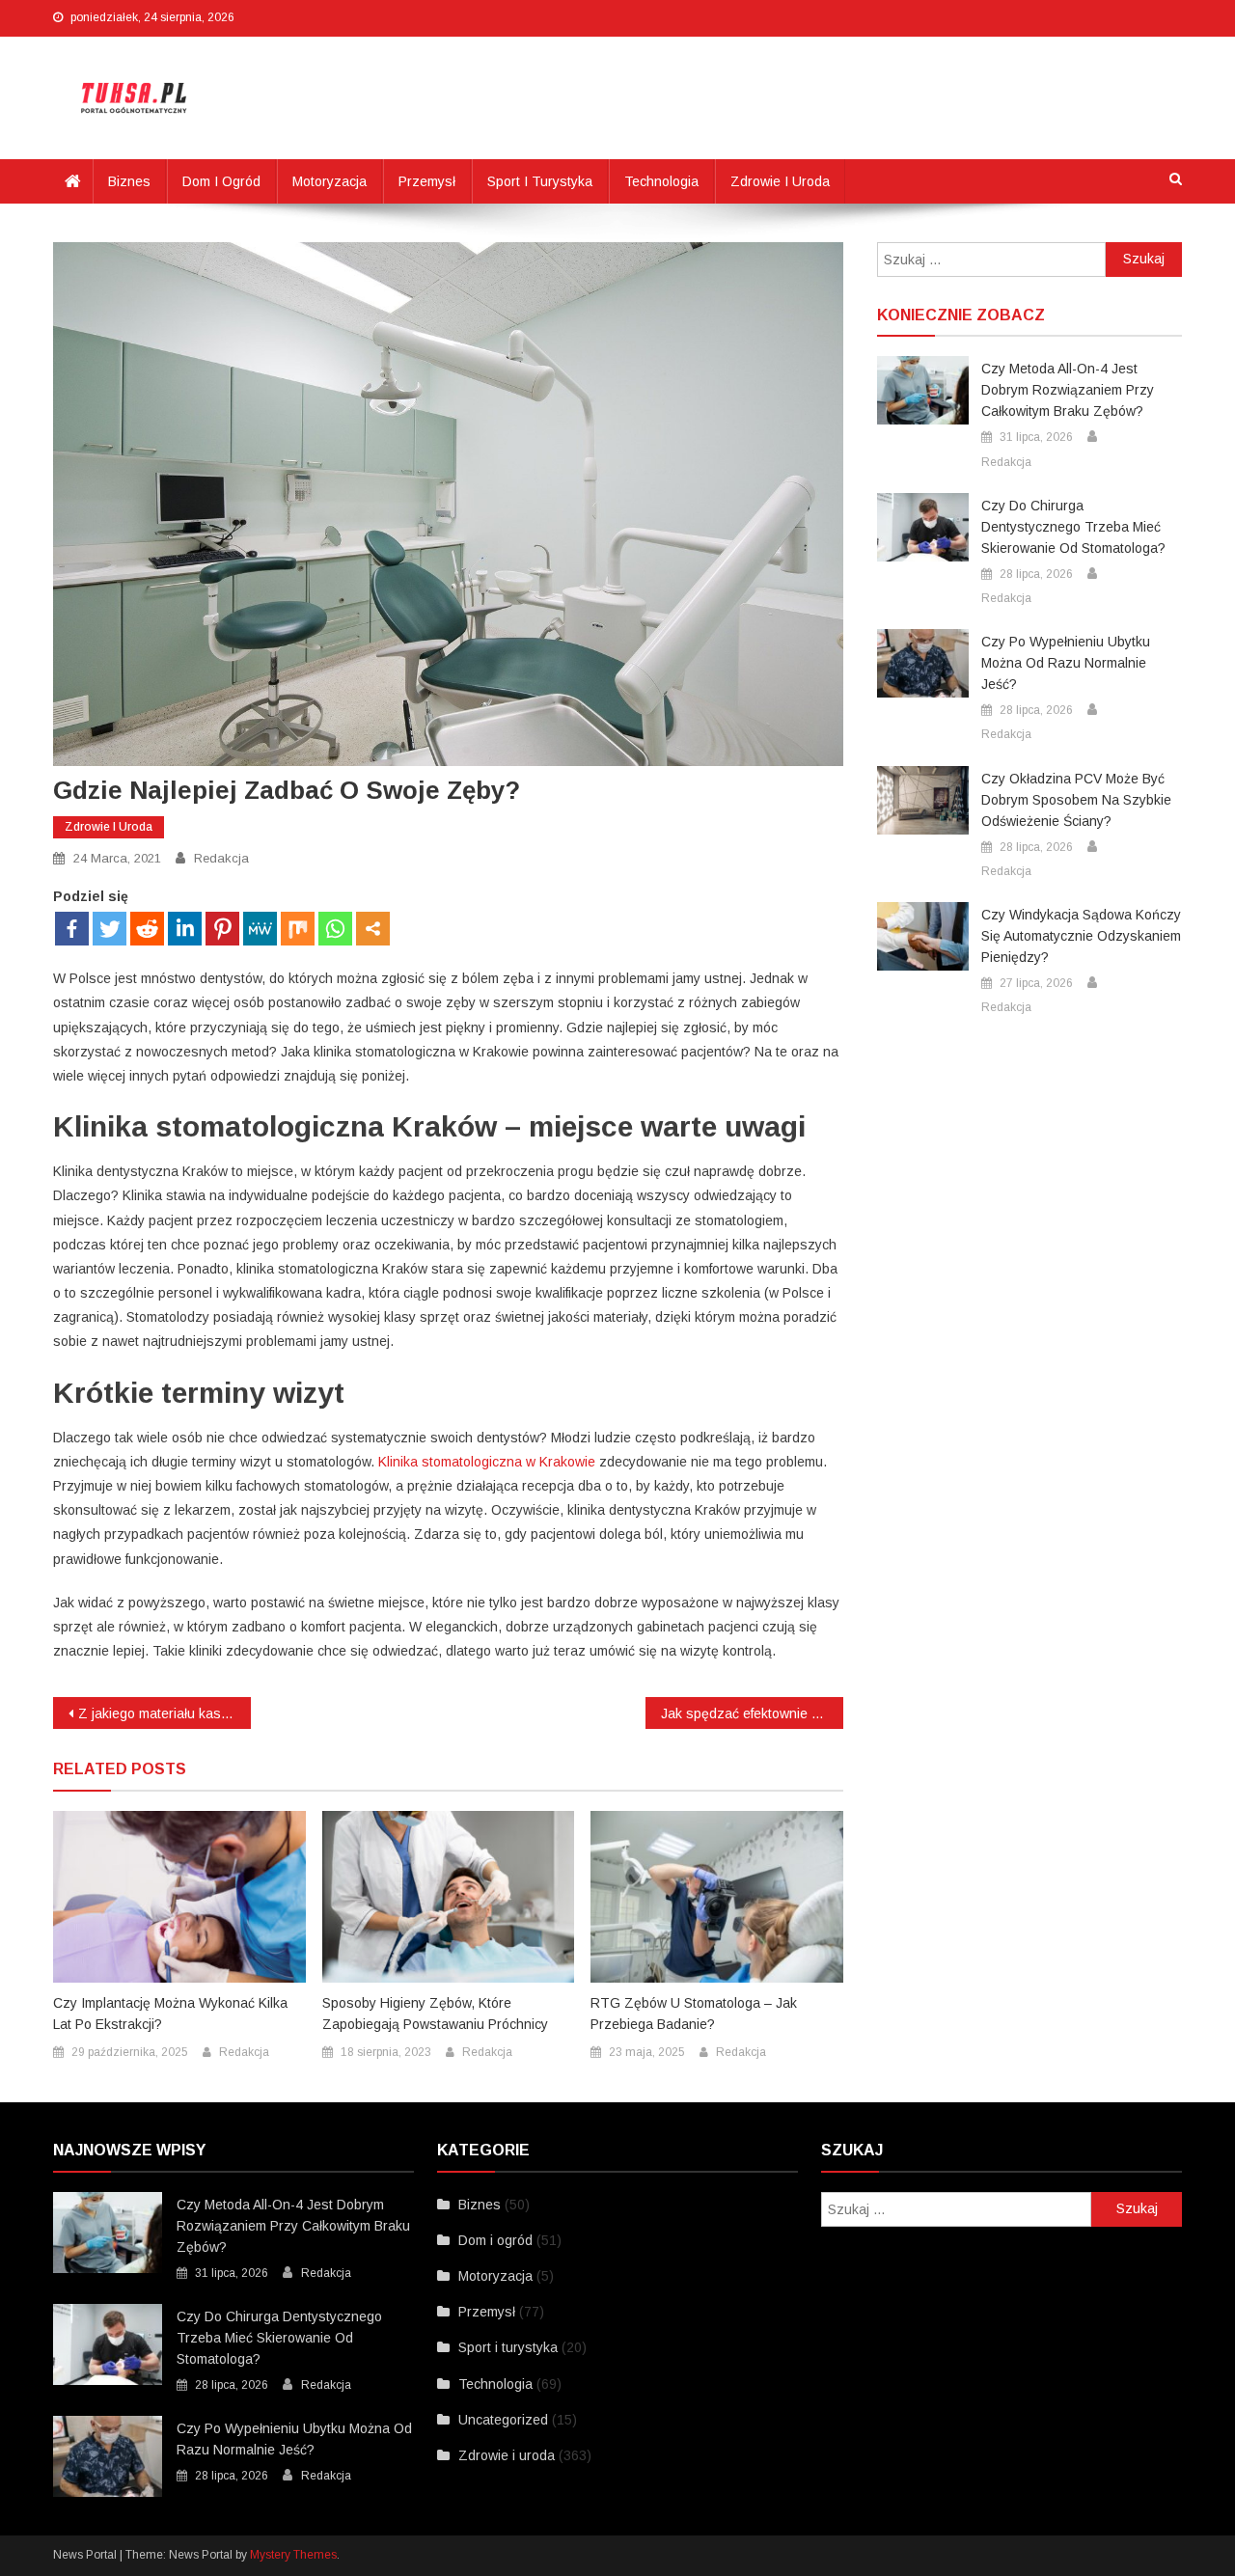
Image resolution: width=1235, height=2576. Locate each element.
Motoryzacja (329, 181)
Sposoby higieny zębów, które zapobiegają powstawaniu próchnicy (435, 2014)
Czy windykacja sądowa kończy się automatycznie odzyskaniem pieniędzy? (1081, 936)
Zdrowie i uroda (780, 181)
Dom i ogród (221, 181)
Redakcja (221, 858)
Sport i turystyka (540, 181)
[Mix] (298, 929)
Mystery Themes (293, 2555)
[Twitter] (110, 929)
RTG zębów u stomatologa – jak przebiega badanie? (694, 2014)
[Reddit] (147, 929)
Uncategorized (503, 2420)
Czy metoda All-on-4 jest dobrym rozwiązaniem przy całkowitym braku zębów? (1068, 390)
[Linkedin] (185, 929)
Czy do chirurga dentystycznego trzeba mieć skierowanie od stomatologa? (1073, 527)
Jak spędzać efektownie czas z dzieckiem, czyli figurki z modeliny (752, 1713)
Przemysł (427, 181)
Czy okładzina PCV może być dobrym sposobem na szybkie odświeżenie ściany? (1076, 800)
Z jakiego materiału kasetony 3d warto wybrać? (165, 1713)
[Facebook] (72, 929)
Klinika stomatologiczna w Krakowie (487, 1462)
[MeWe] (260, 929)
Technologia (661, 181)
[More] (373, 929)
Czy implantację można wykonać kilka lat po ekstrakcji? (170, 2014)
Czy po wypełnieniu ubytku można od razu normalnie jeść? (1066, 663)
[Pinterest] (222, 929)
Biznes (129, 181)
